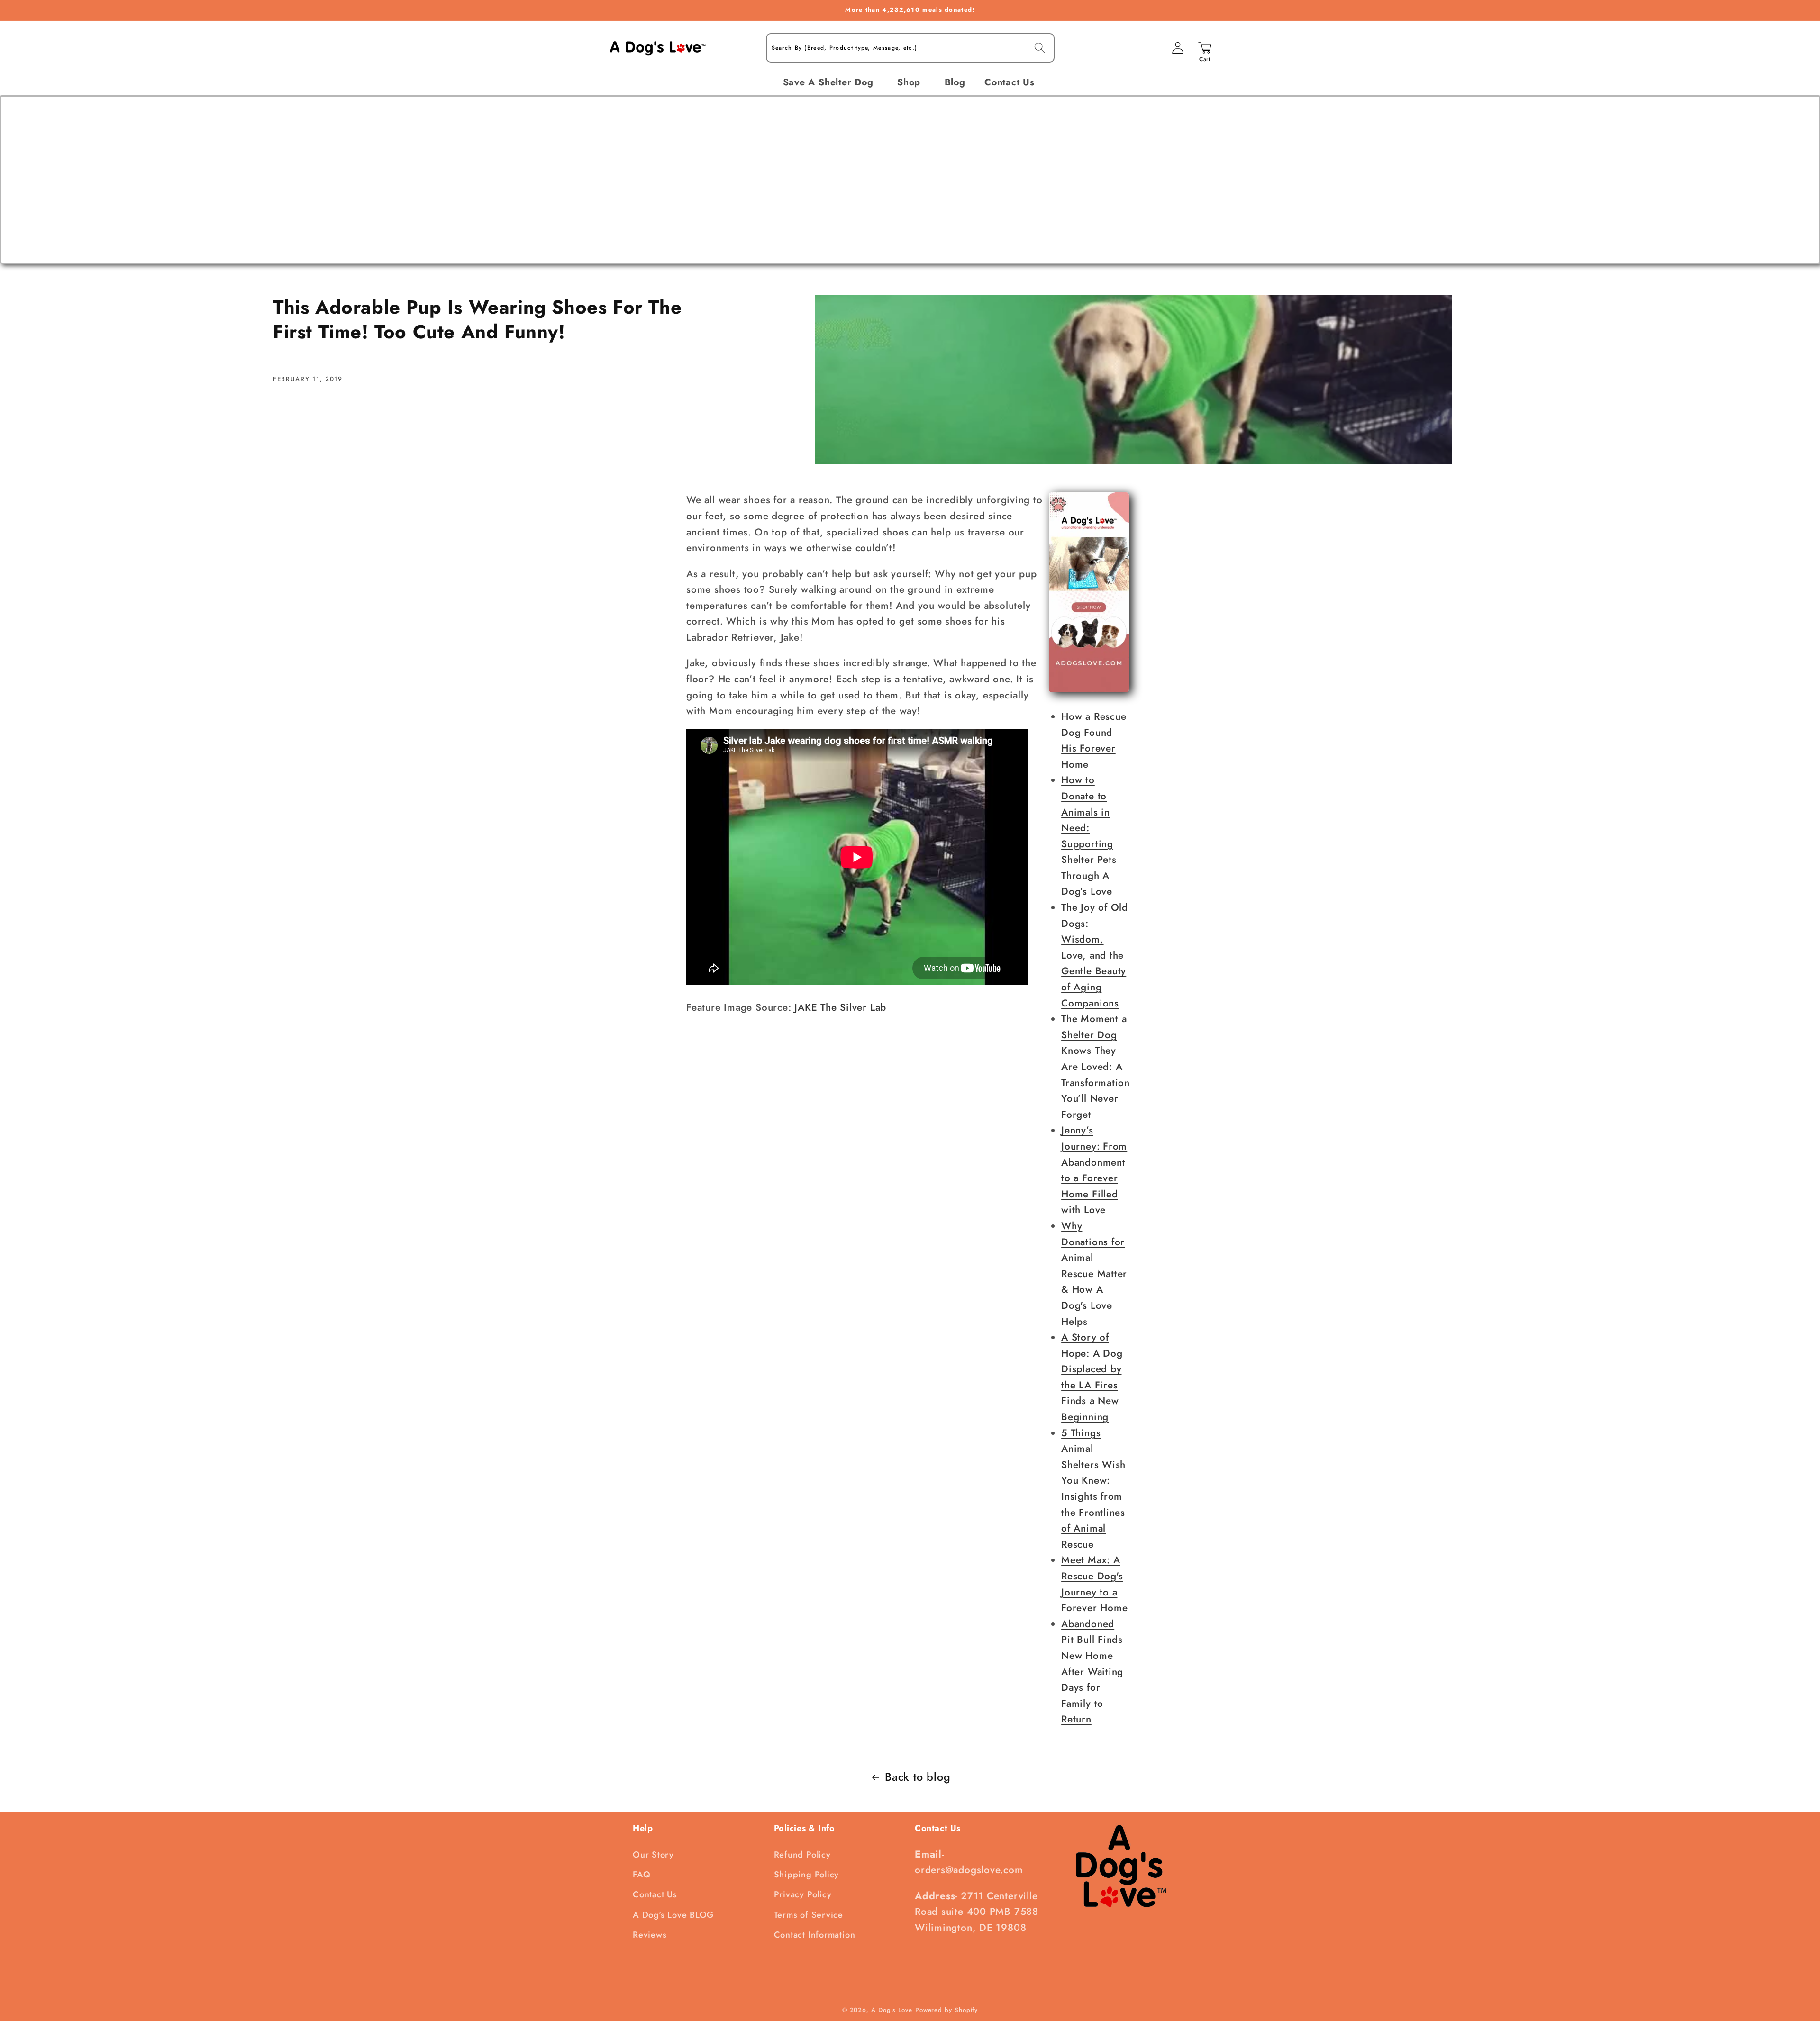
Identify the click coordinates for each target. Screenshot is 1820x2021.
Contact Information (815, 1935)
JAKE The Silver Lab (840, 1007)
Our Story (653, 1855)
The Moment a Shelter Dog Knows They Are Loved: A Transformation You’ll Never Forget (1096, 1067)
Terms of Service (809, 1915)
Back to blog (918, 1777)
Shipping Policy (807, 1875)
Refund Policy (802, 1855)
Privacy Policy (803, 1894)
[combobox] (910, 48)
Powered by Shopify (946, 2010)
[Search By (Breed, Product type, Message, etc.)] (1040, 48)
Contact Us (655, 1894)
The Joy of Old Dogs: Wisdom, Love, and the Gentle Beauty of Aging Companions (1095, 955)
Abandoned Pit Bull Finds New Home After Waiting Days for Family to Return (1092, 1672)
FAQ (642, 1875)
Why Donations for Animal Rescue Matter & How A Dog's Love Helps (1094, 1274)
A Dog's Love (892, 2010)
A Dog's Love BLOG (673, 1915)
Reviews (650, 1935)
